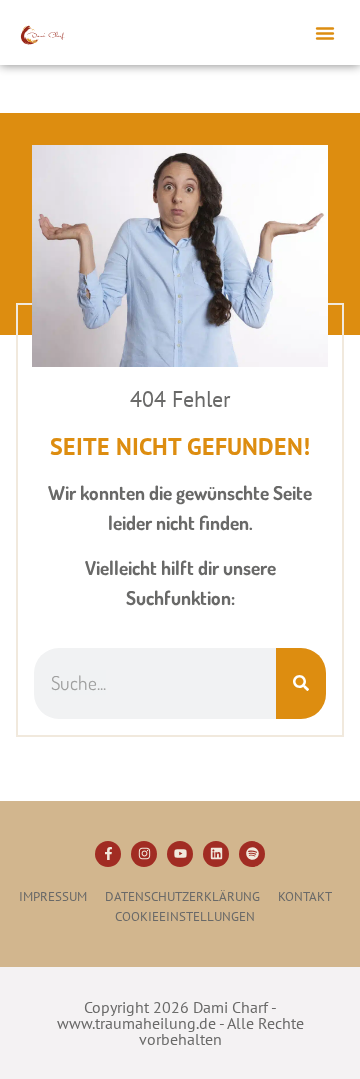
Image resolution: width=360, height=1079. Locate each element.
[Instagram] (144, 854)
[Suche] (301, 683)
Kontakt (305, 896)
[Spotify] (252, 854)
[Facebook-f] (108, 854)
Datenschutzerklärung (182, 896)
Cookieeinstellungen (185, 916)
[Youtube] (180, 854)
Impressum (53, 896)
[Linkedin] (216, 854)
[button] (325, 33)
